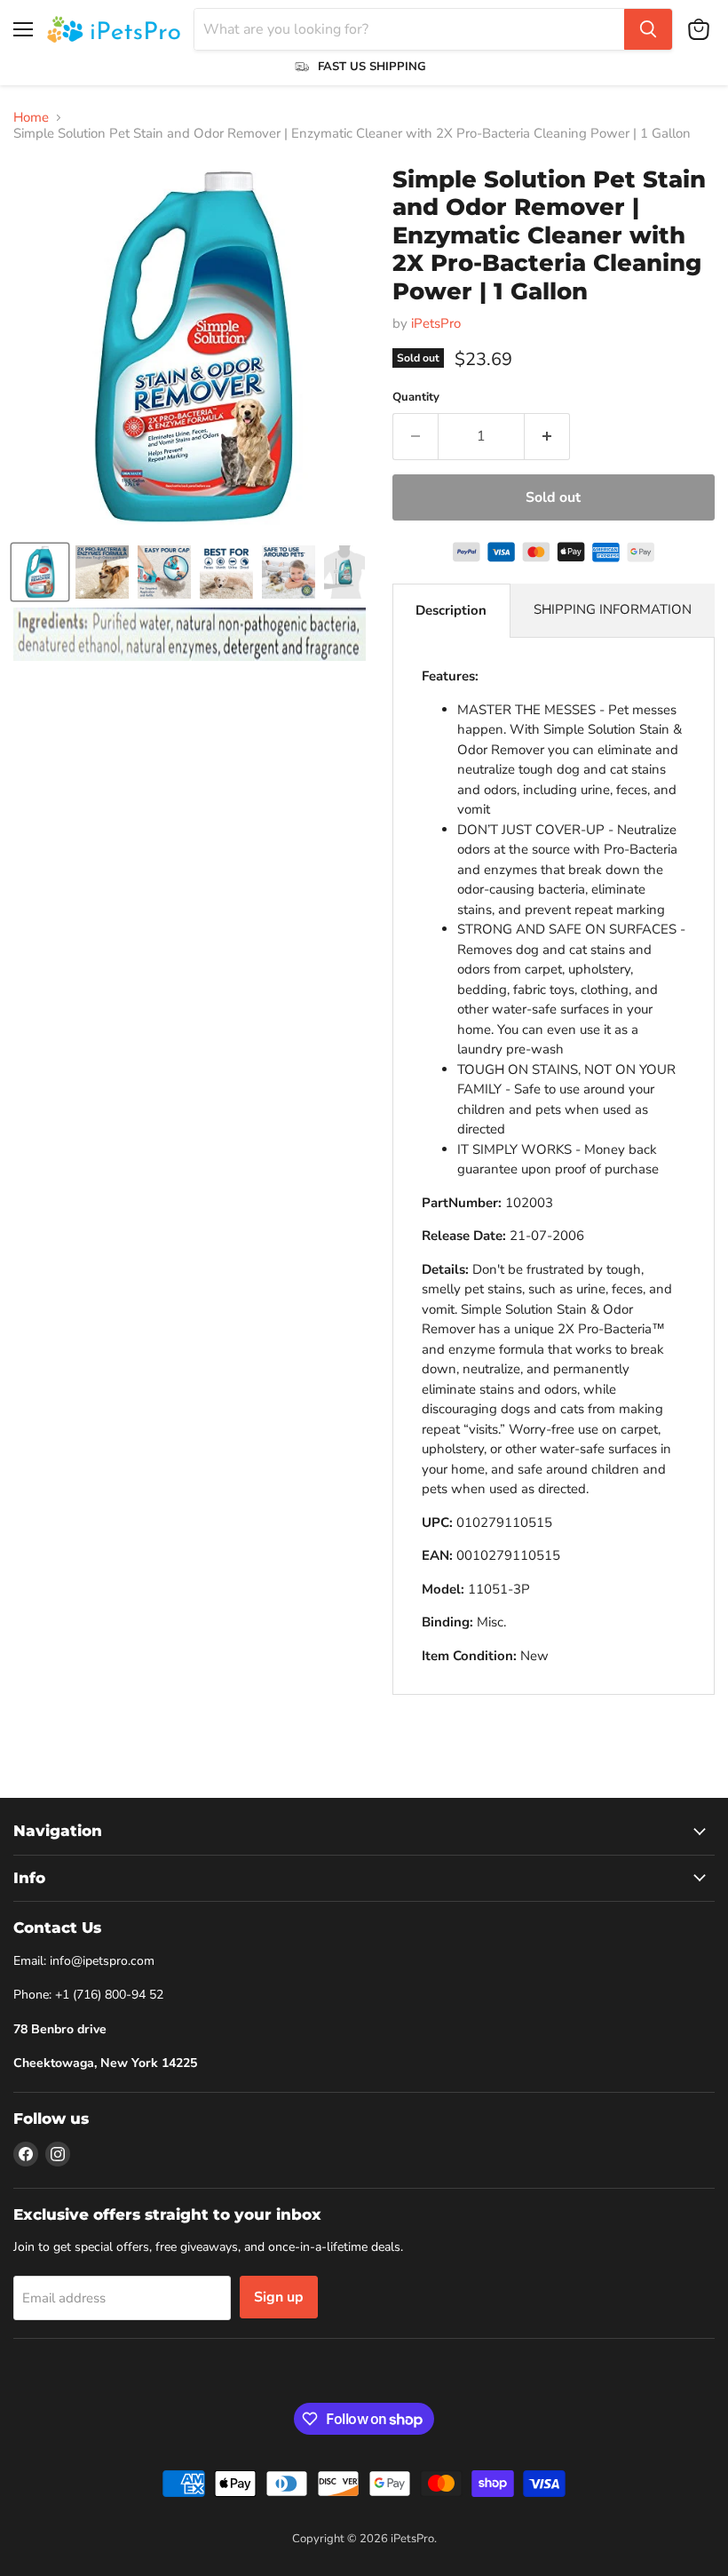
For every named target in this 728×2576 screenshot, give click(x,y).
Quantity (416, 398)
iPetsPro (436, 323)
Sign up (279, 2297)
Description (451, 610)
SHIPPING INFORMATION (613, 609)
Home (31, 118)
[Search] (648, 29)
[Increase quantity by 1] (547, 436)
